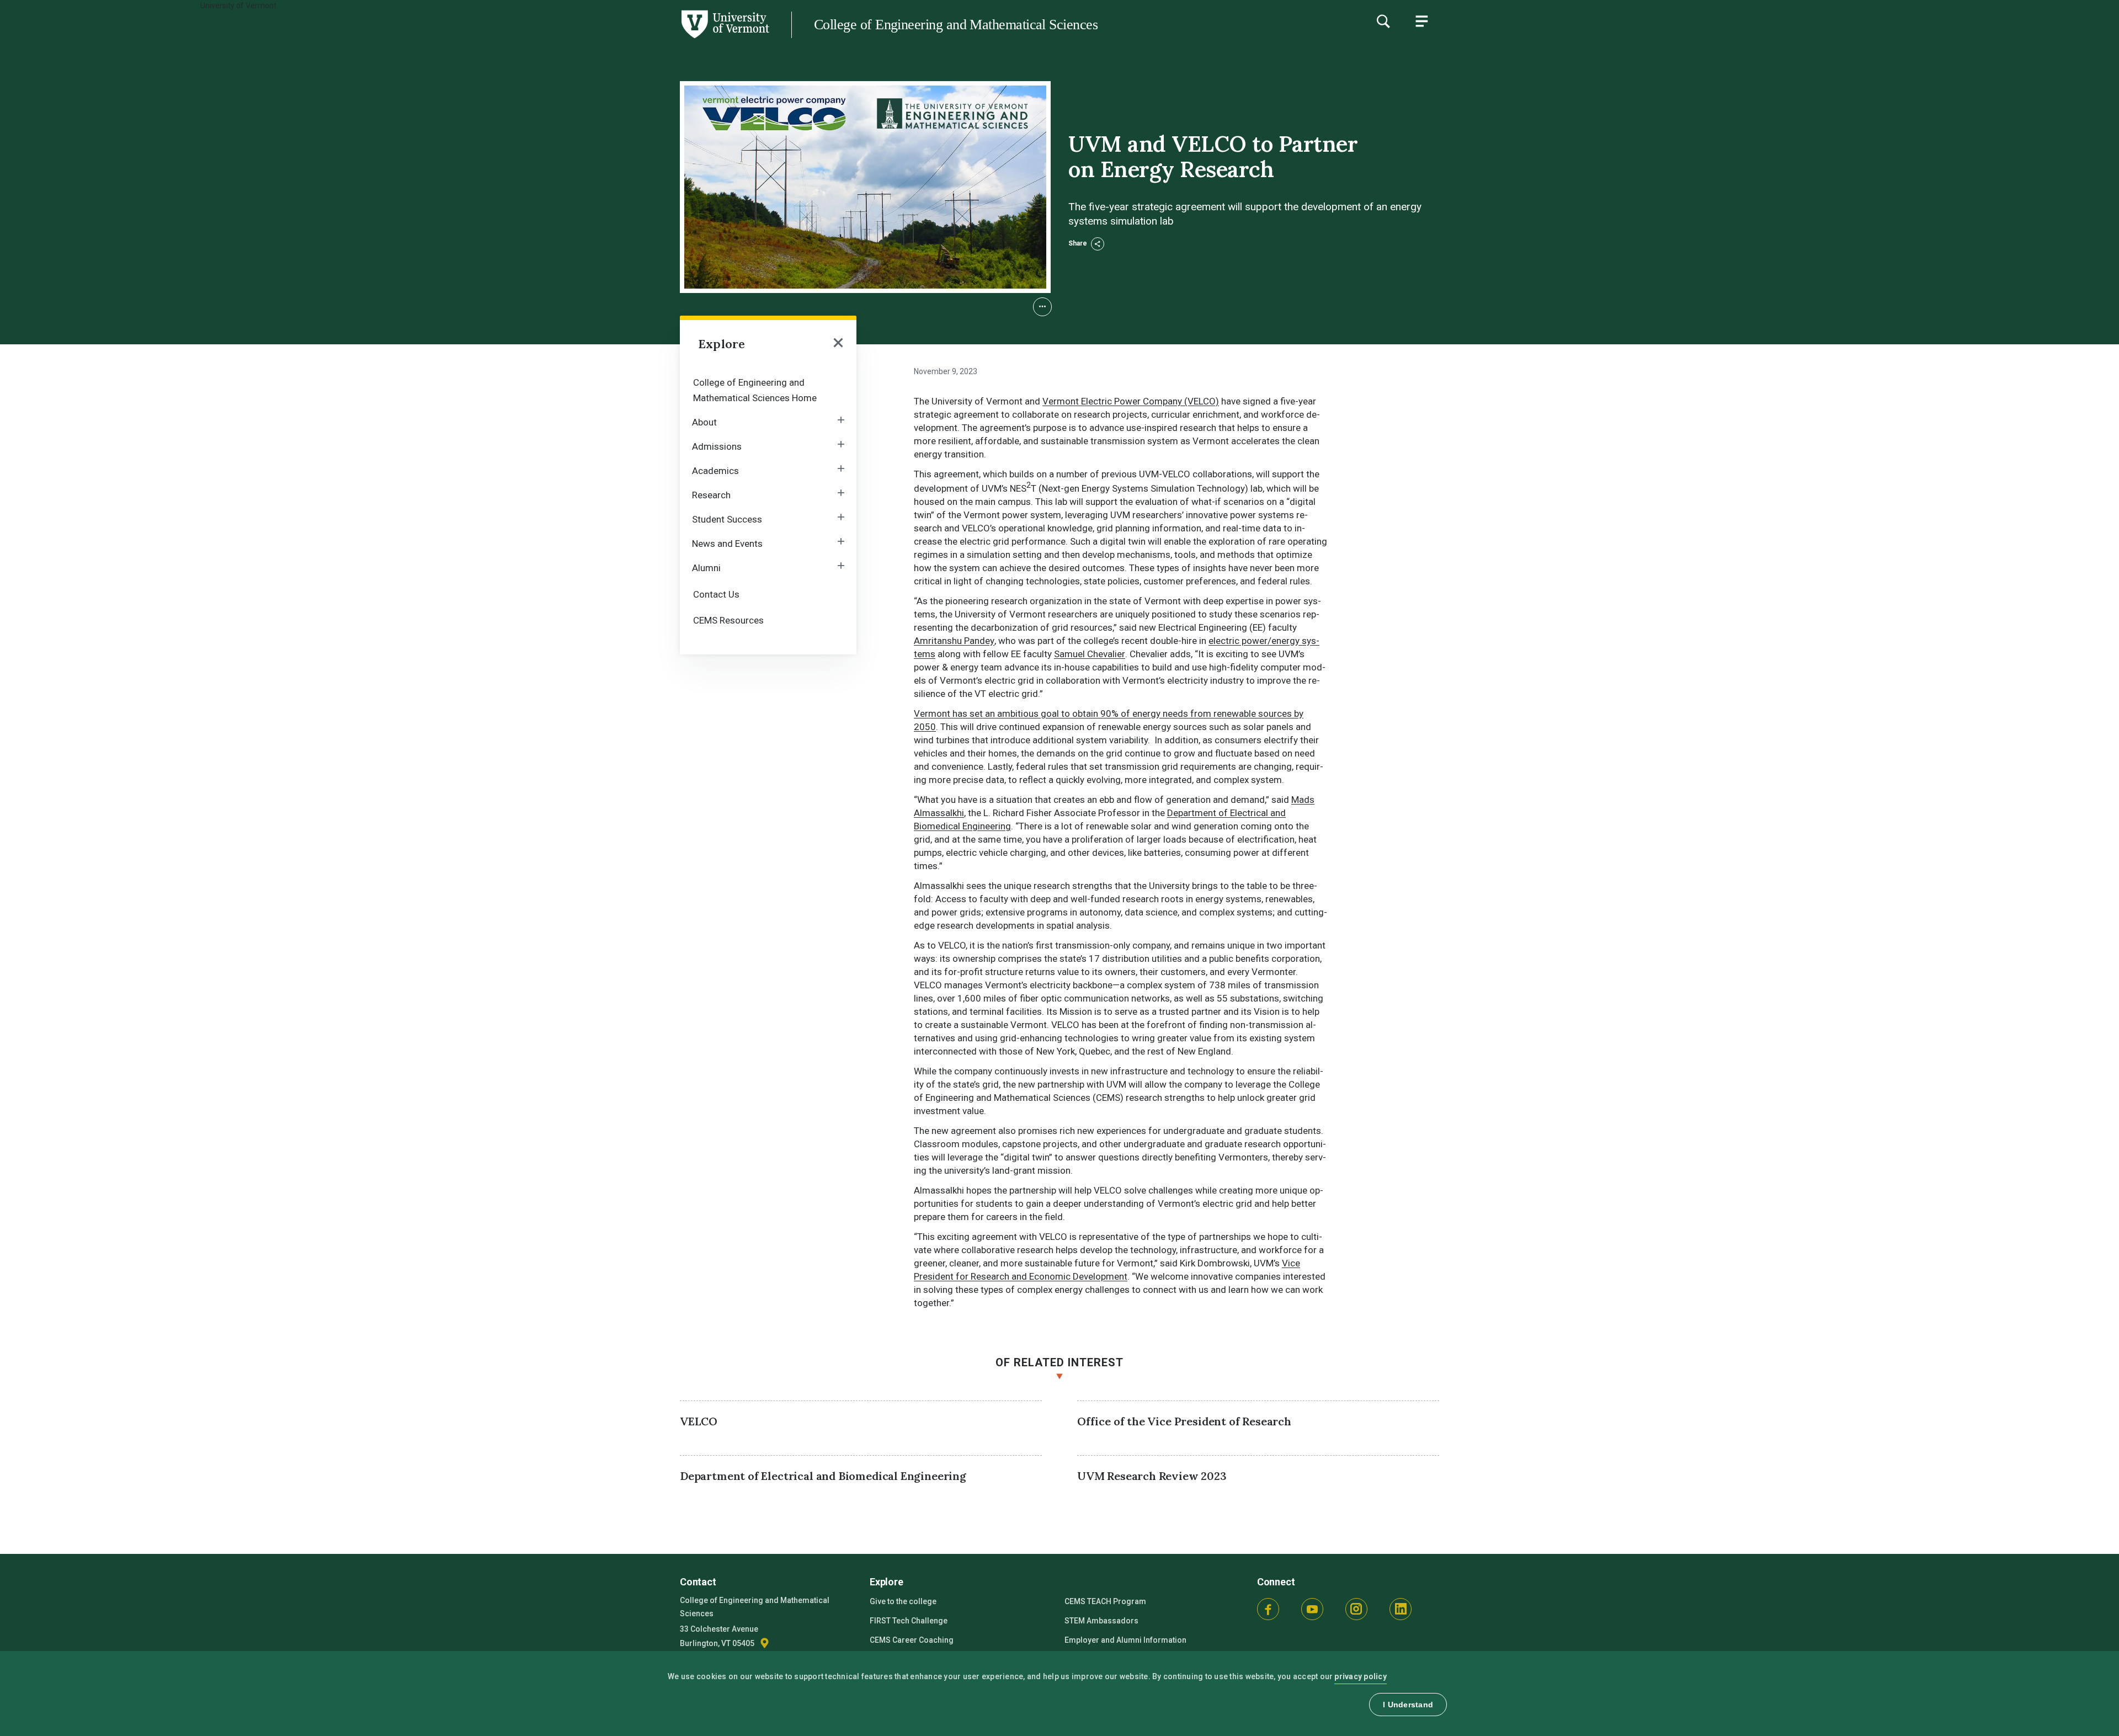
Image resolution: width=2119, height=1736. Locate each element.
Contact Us (716, 594)
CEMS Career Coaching (912, 1640)
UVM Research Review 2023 (1152, 1476)
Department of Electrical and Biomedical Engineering (823, 1476)
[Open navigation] (838, 344)
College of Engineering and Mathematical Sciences (956, 25)
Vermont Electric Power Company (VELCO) (1131, 401)
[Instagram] (1356, 1609)
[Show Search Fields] (1383, 21)
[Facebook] (1268, 1609)
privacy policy (1361, 1676)
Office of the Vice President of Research (1184, 1421)
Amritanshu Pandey (954, 641)
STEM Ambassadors (1101, 1621)
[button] (1042, 307)
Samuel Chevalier (1090, 654)
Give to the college (903, 1601)
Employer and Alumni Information (1125, 1640)
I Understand (1408, 1705)
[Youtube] (1312, 1609)
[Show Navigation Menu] (1421, 21)
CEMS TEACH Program (1105, 1601)
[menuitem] (768, 389)
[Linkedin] (1401, 1609)
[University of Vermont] (385, 38)
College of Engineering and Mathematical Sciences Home (755, 390)
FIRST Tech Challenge (909, 1621)
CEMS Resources (728, 620)
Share (1079, 243)
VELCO (699, 1421)
